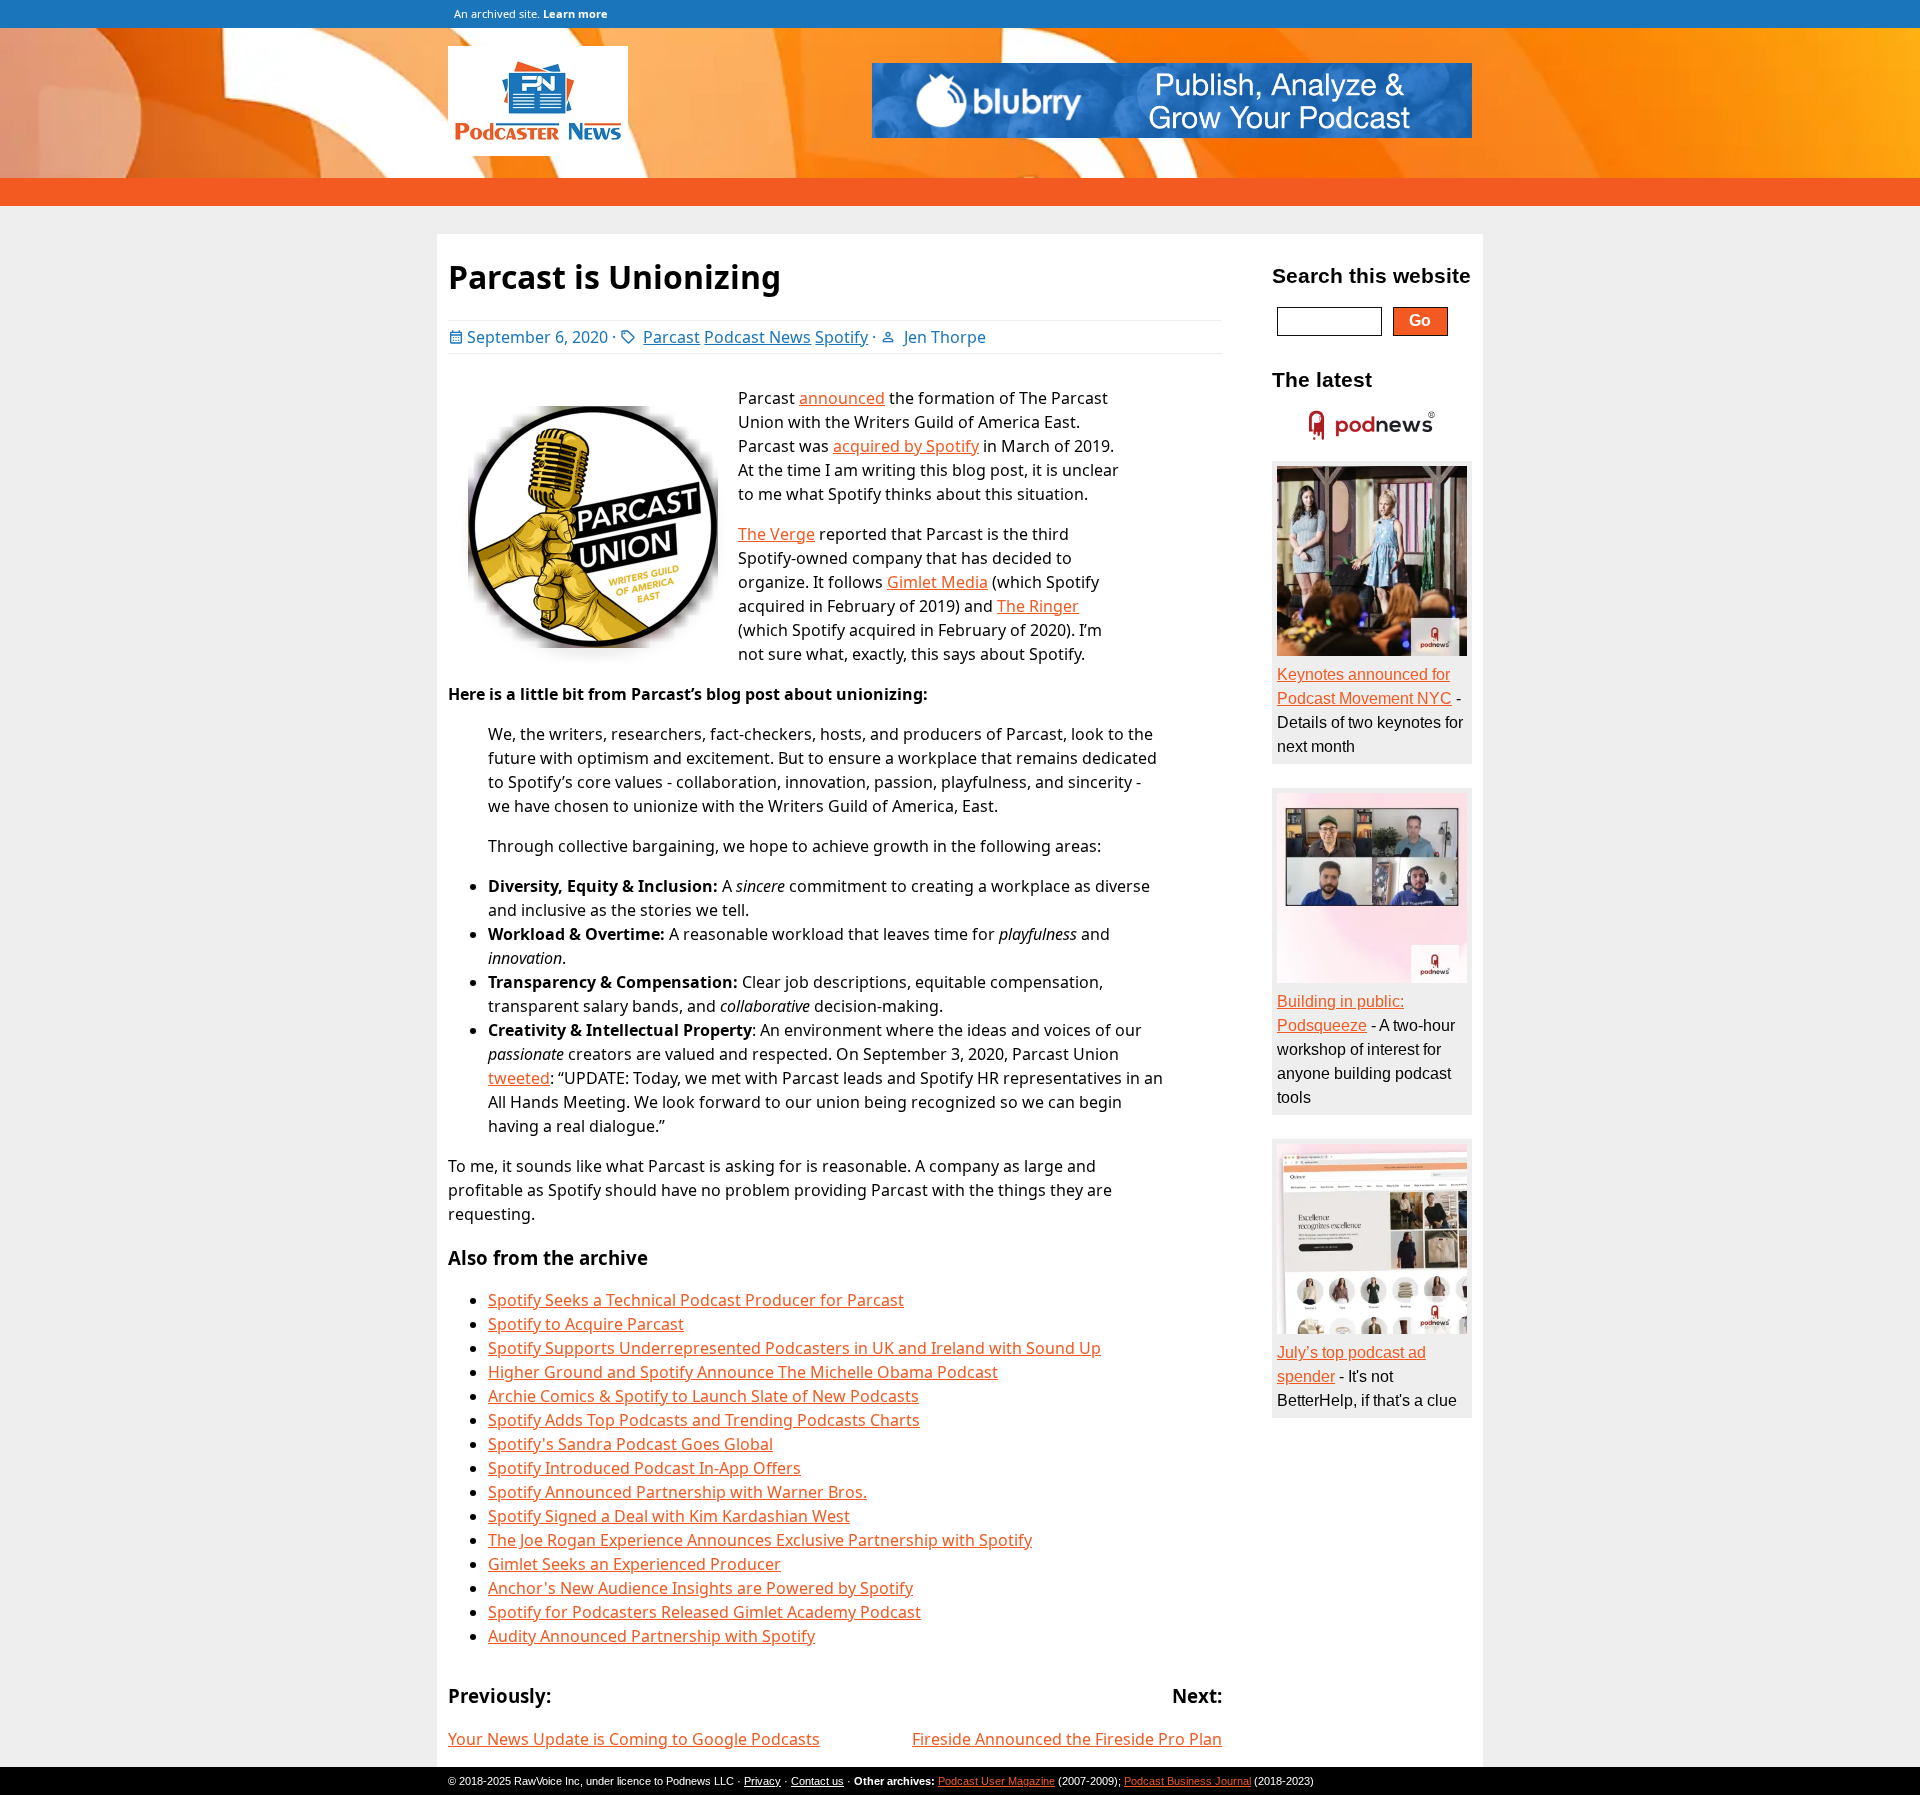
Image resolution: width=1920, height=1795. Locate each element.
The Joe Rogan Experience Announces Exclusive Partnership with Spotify (760, 1540)
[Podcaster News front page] (548, 150)
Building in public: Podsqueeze (1340, 1013)
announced (842, 398)
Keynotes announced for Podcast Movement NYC (1364, 686)
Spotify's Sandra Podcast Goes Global (630, 1444)
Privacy (762, 1781)
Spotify (841, 337)
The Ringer (1038, 606)
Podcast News (757, 337)
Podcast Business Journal (1187, 1781)
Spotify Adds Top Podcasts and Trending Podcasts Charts (704, 1420)
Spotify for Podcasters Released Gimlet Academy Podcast (704, 1612)
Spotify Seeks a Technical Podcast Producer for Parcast (696, 1300)
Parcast (671, 337)
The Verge (776, 534)
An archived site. (531, 13)
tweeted (519, 1078)
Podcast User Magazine (996, 1781)
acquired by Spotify (906, 446)
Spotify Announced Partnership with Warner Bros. (677, 1492)
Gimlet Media (937, 582)
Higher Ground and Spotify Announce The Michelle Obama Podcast (743, 1372)
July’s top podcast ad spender (1351, 1364)
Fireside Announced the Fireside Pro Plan (1067, 1739)
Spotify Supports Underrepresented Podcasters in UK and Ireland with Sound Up (794, 1348)
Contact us (817, 1781)
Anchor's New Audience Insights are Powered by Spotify (700, 1588)
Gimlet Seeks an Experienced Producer (634, 1564)
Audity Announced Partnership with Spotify (651, 1636)
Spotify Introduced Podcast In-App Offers (644, 1468)
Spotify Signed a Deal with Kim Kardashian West (669, 1516)
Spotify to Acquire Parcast (586, 1324)
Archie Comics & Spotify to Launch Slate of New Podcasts (703, 1396)
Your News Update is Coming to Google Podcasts (634, 1739)
